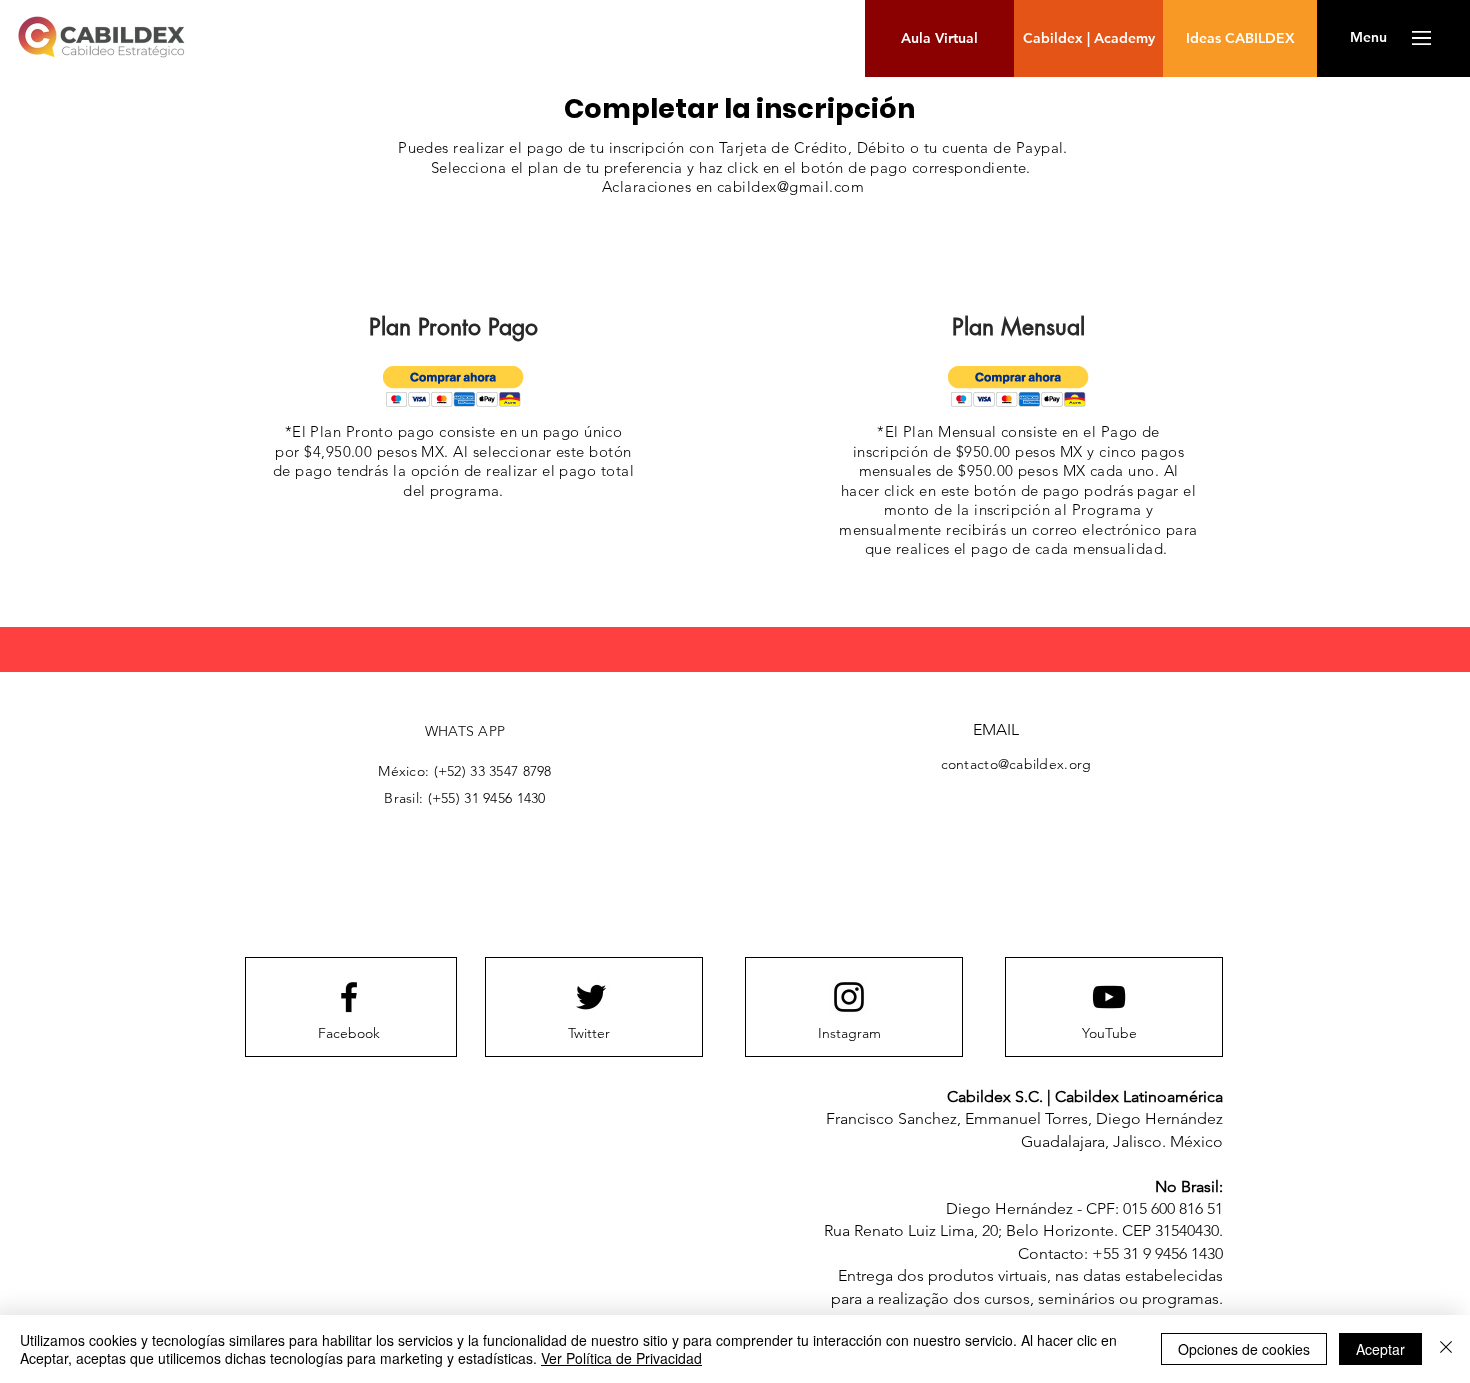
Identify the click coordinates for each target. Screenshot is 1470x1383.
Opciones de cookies (1244, 1349)
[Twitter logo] (591, 997)
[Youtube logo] (1109, 997)
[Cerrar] (1446, 1349)
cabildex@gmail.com (790, 186)
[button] (1368, 38)
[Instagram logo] (849, 997)
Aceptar (1380, 1349)
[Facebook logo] (349, 997)
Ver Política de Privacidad (621, 1358)
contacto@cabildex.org (1016, 764)
